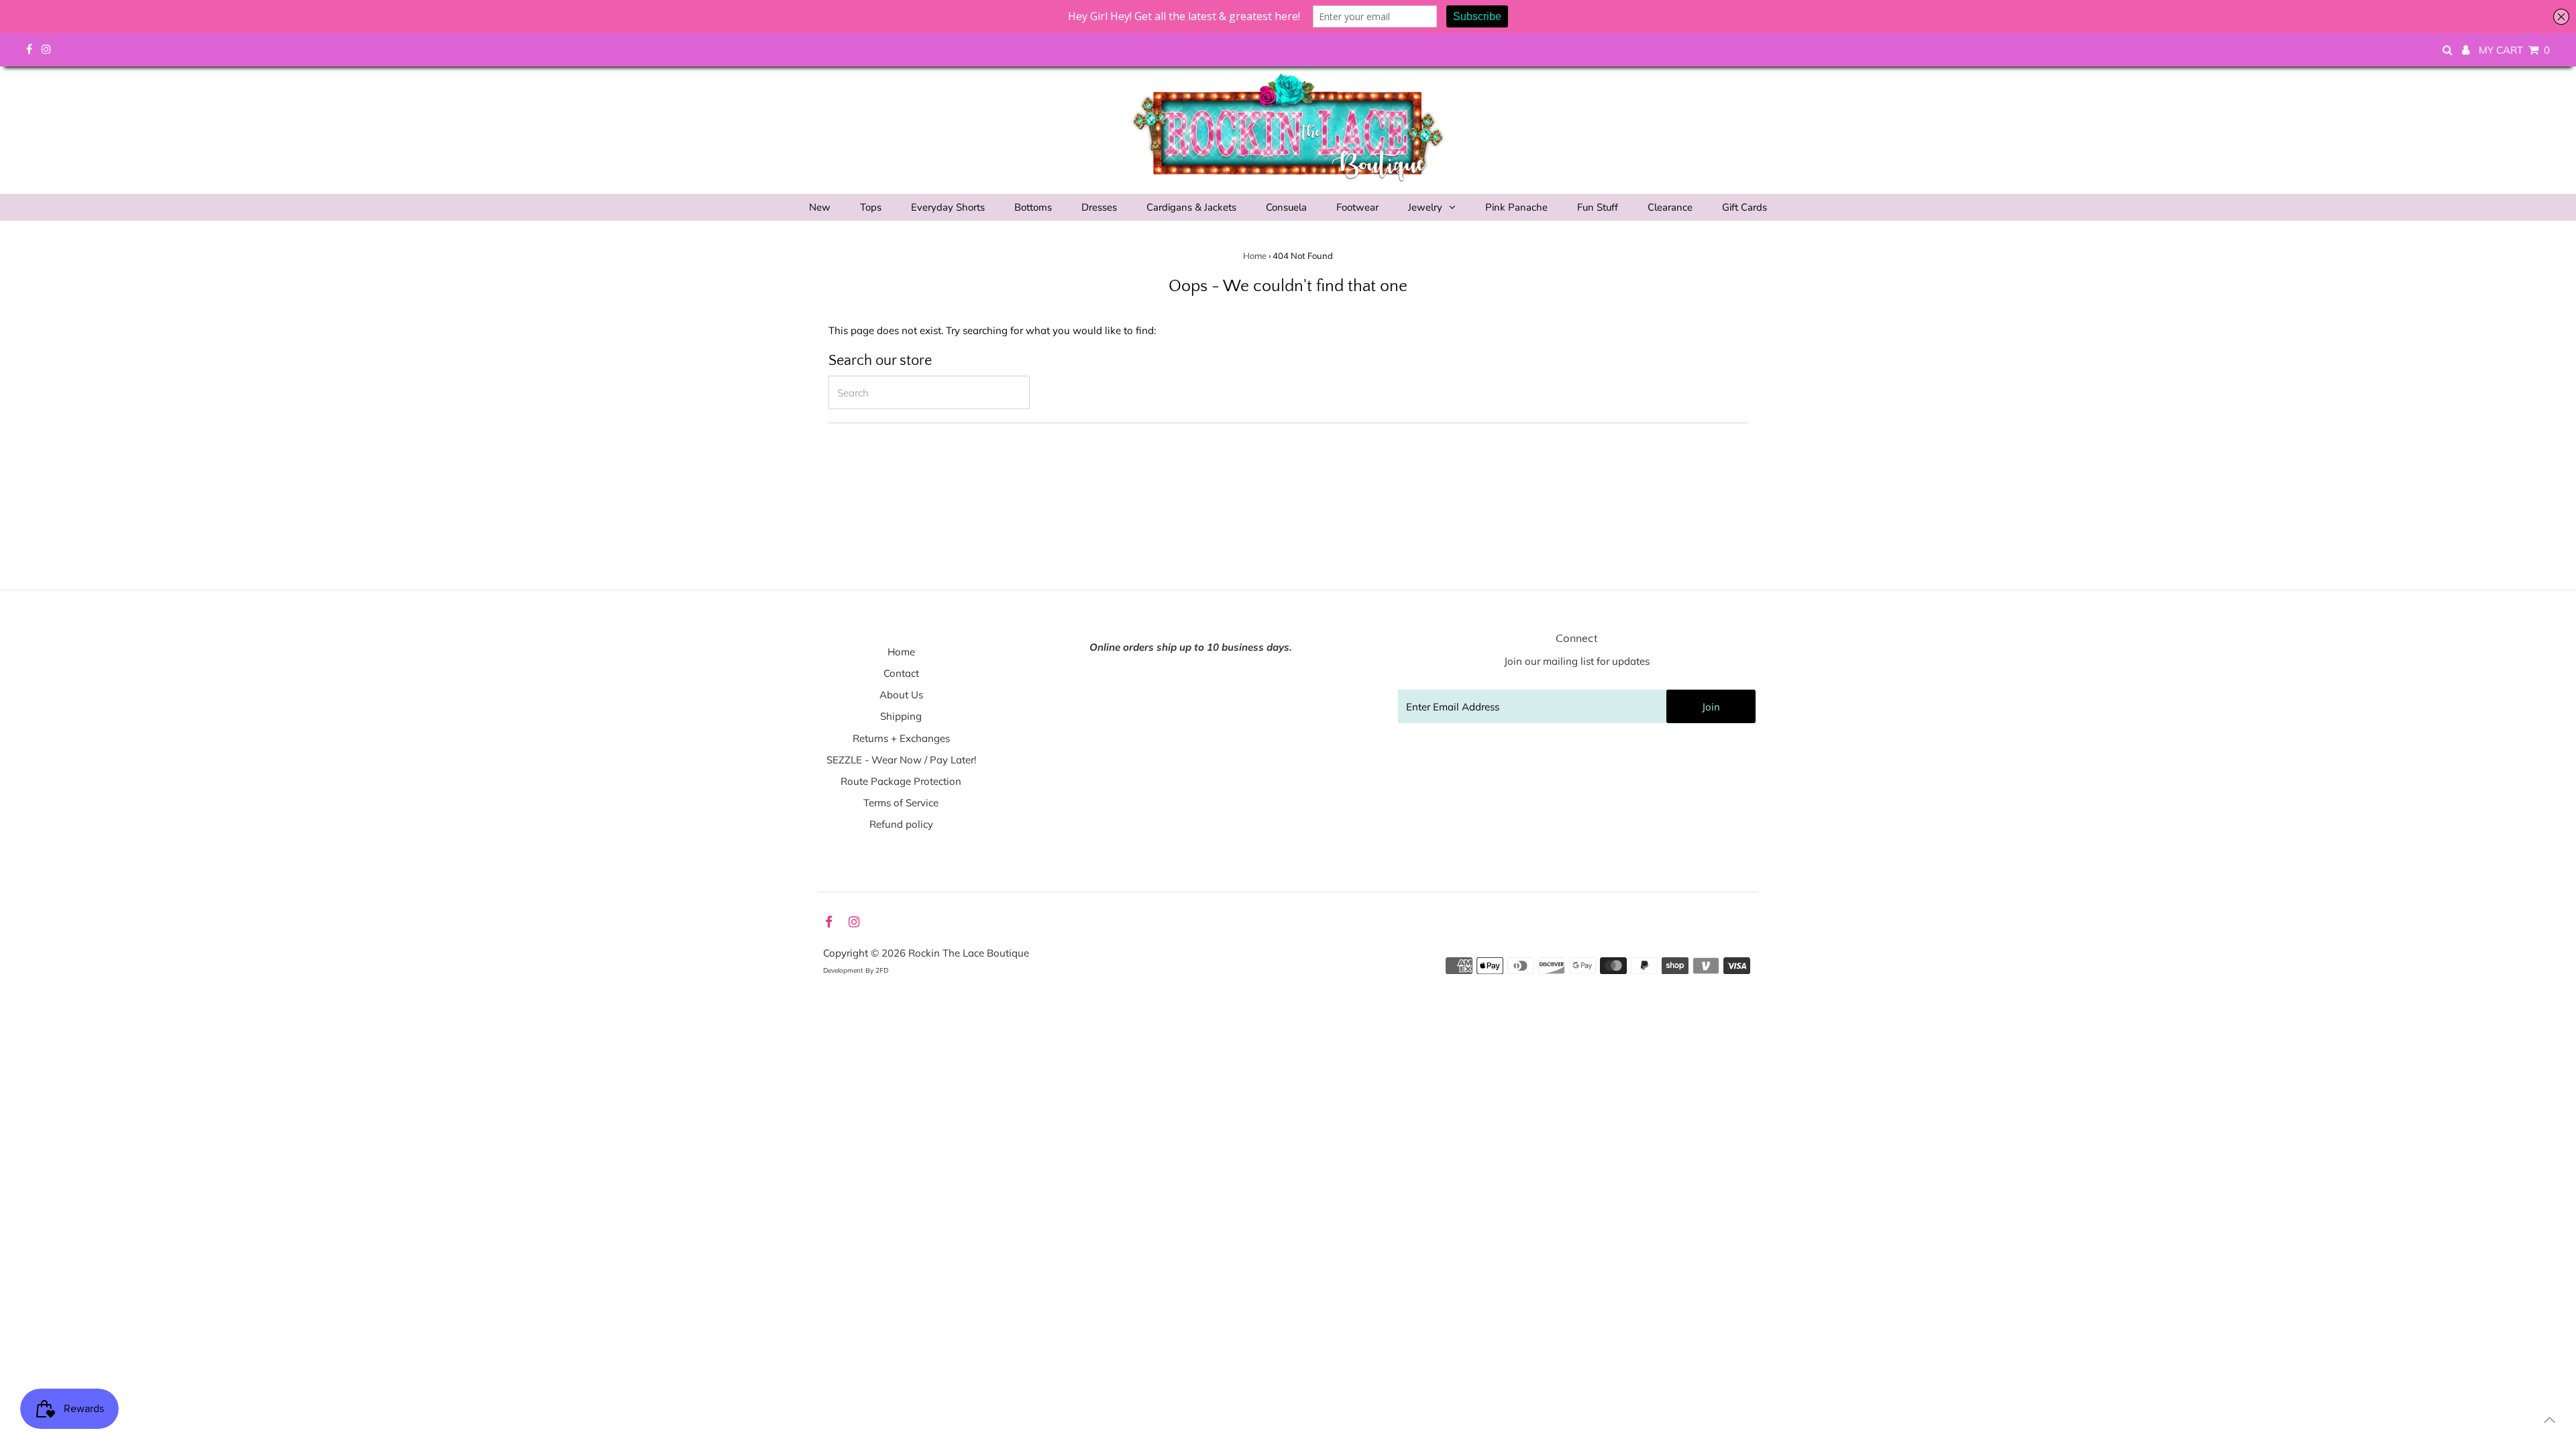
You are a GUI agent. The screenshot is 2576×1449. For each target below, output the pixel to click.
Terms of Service (901, 803)
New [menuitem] (820, 207)
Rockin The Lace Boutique (969, 953)
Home (1255, 256)
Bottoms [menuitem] (1033, 207)
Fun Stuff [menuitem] (1598, 207)
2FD (882, 970)
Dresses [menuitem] (1099, 207)
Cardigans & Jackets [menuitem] (1191, 207)
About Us (901, 695)
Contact (901, 673)
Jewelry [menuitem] (1425, 207)
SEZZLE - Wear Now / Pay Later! (901, 760)
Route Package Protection (901, 781)
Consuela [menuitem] (1286, 207)
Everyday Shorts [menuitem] (948, 207)
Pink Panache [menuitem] (1516, 207)
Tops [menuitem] (871, 207)
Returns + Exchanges (901, 738)
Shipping (901, 716)
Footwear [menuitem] (1357, 207)
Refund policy (901, 824)
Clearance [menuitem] (1670, 207)
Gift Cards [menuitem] (1745, 207)
